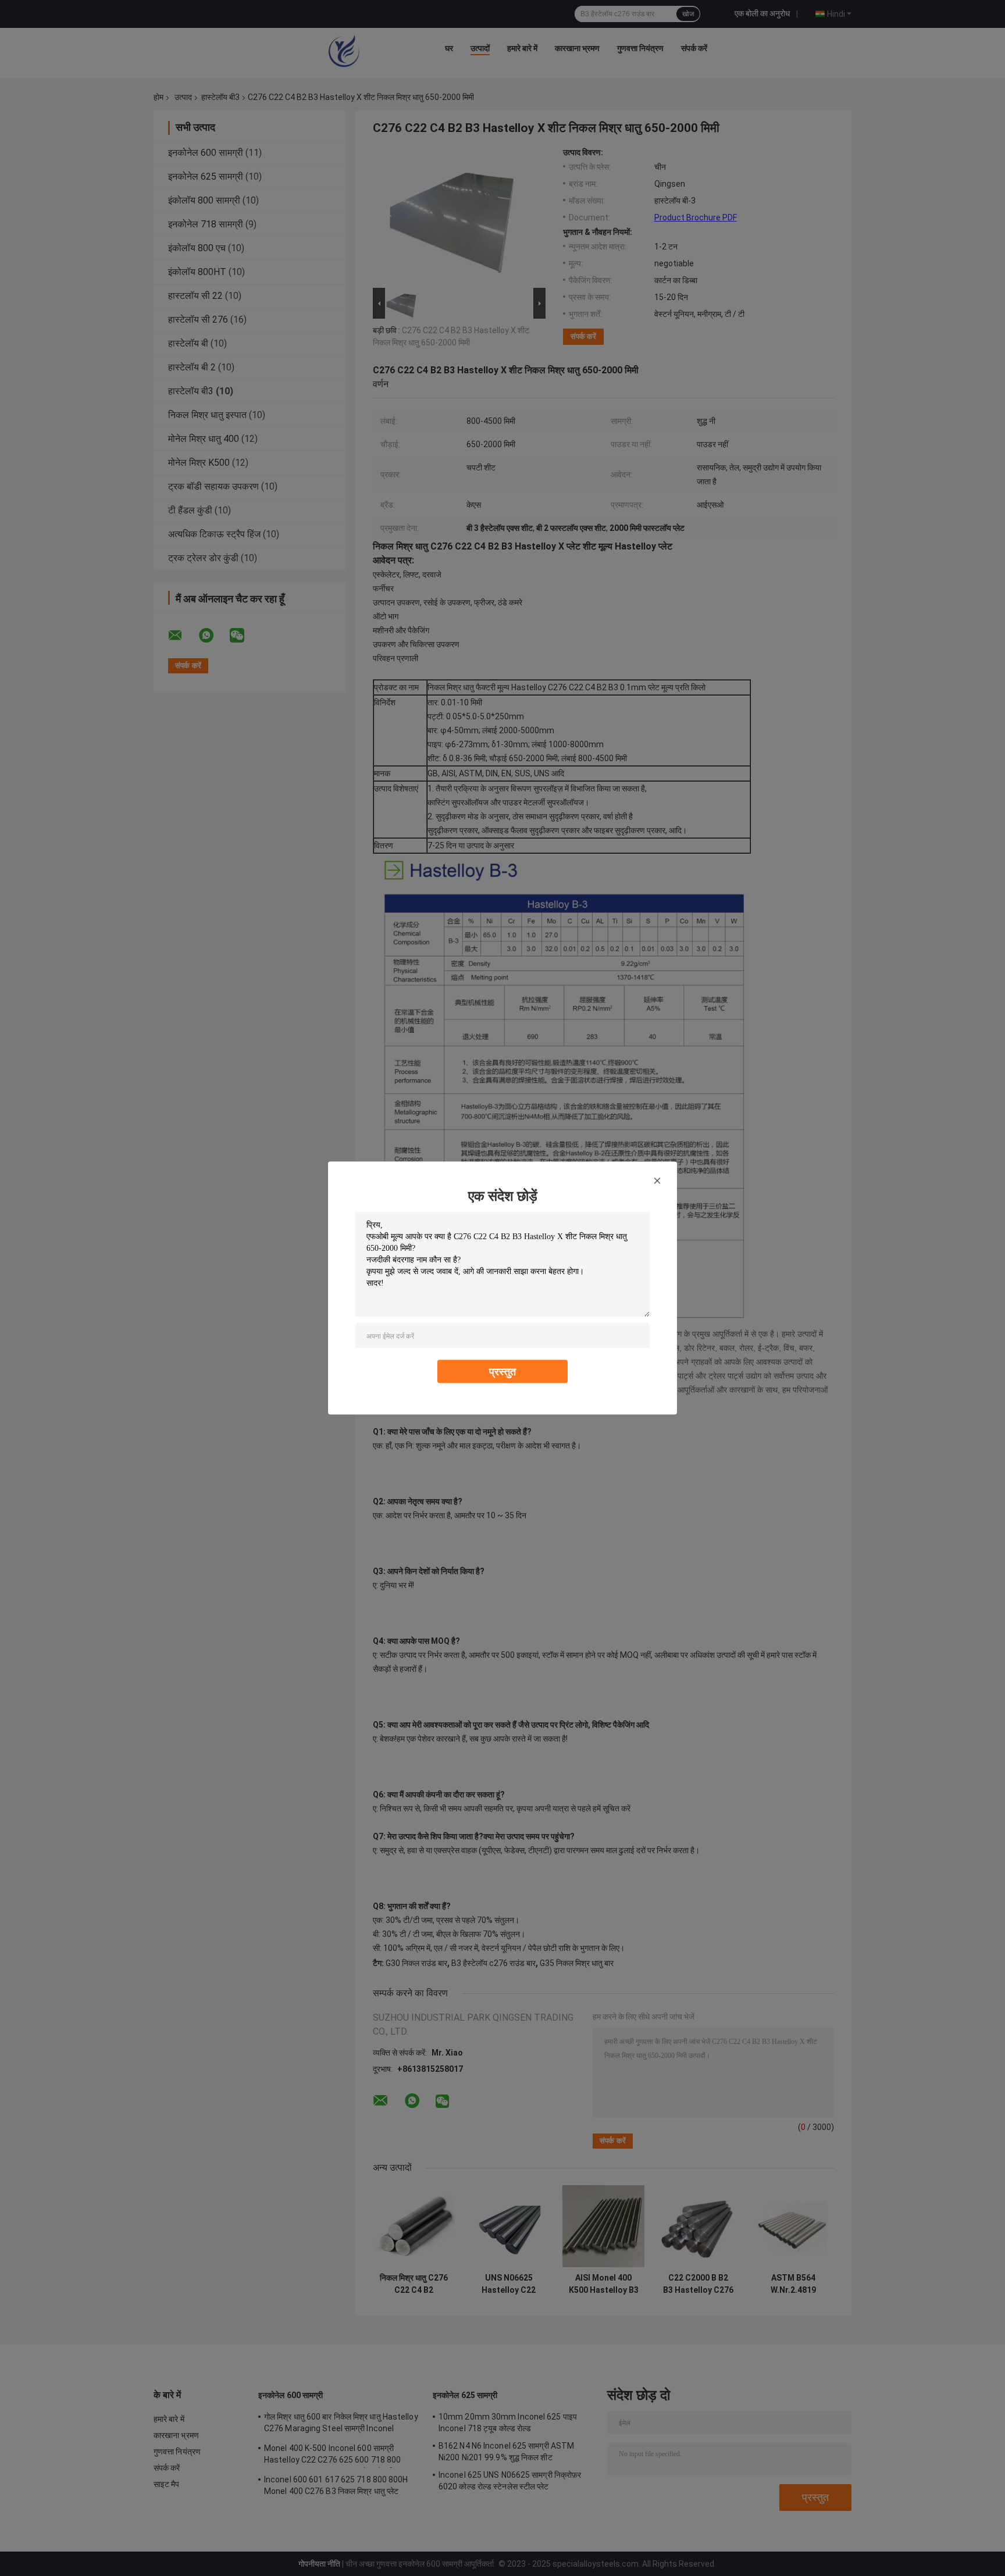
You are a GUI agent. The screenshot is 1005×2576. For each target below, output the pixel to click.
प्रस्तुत (502, 1371)
